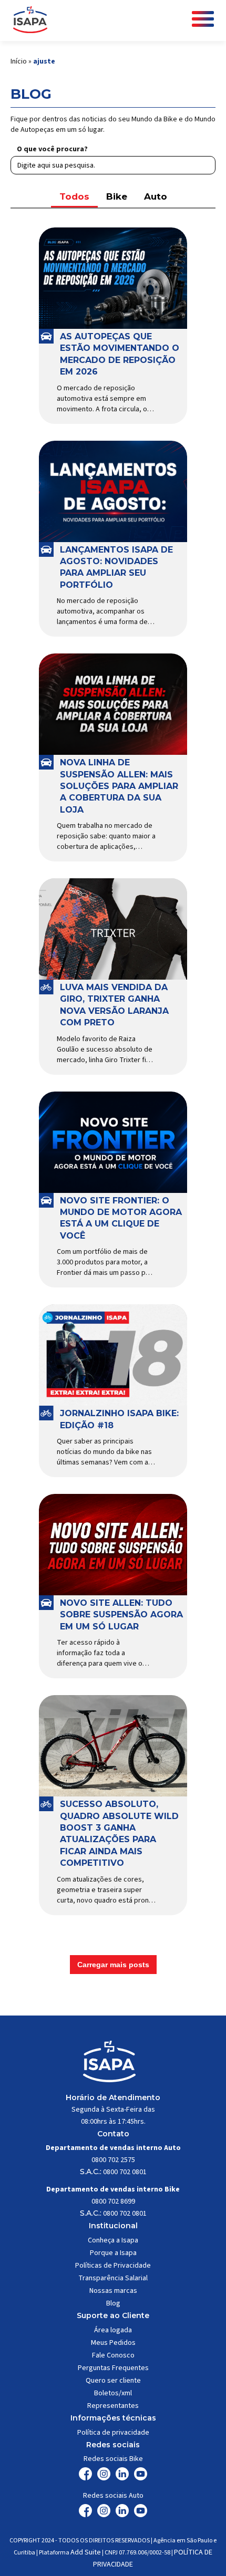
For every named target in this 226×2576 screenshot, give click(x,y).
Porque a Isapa (113, 2253)
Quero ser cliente (113, 2381)
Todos (74, 196)
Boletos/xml (113, 2393)
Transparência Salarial (113, 2278)
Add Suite (86, 2552)
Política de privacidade (113, 2433)
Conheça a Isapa (113, 2240)
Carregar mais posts (113, 1965)
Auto (156, 196)
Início (19, 61)
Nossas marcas (113, 2291)
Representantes (113, 2406)
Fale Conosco (113, 2355)
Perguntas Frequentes (113, 2368)
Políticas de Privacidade (113, 2266)
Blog (113, 2303)
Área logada (113, 2330)
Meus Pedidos (113, 2343)
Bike (117, 196)
